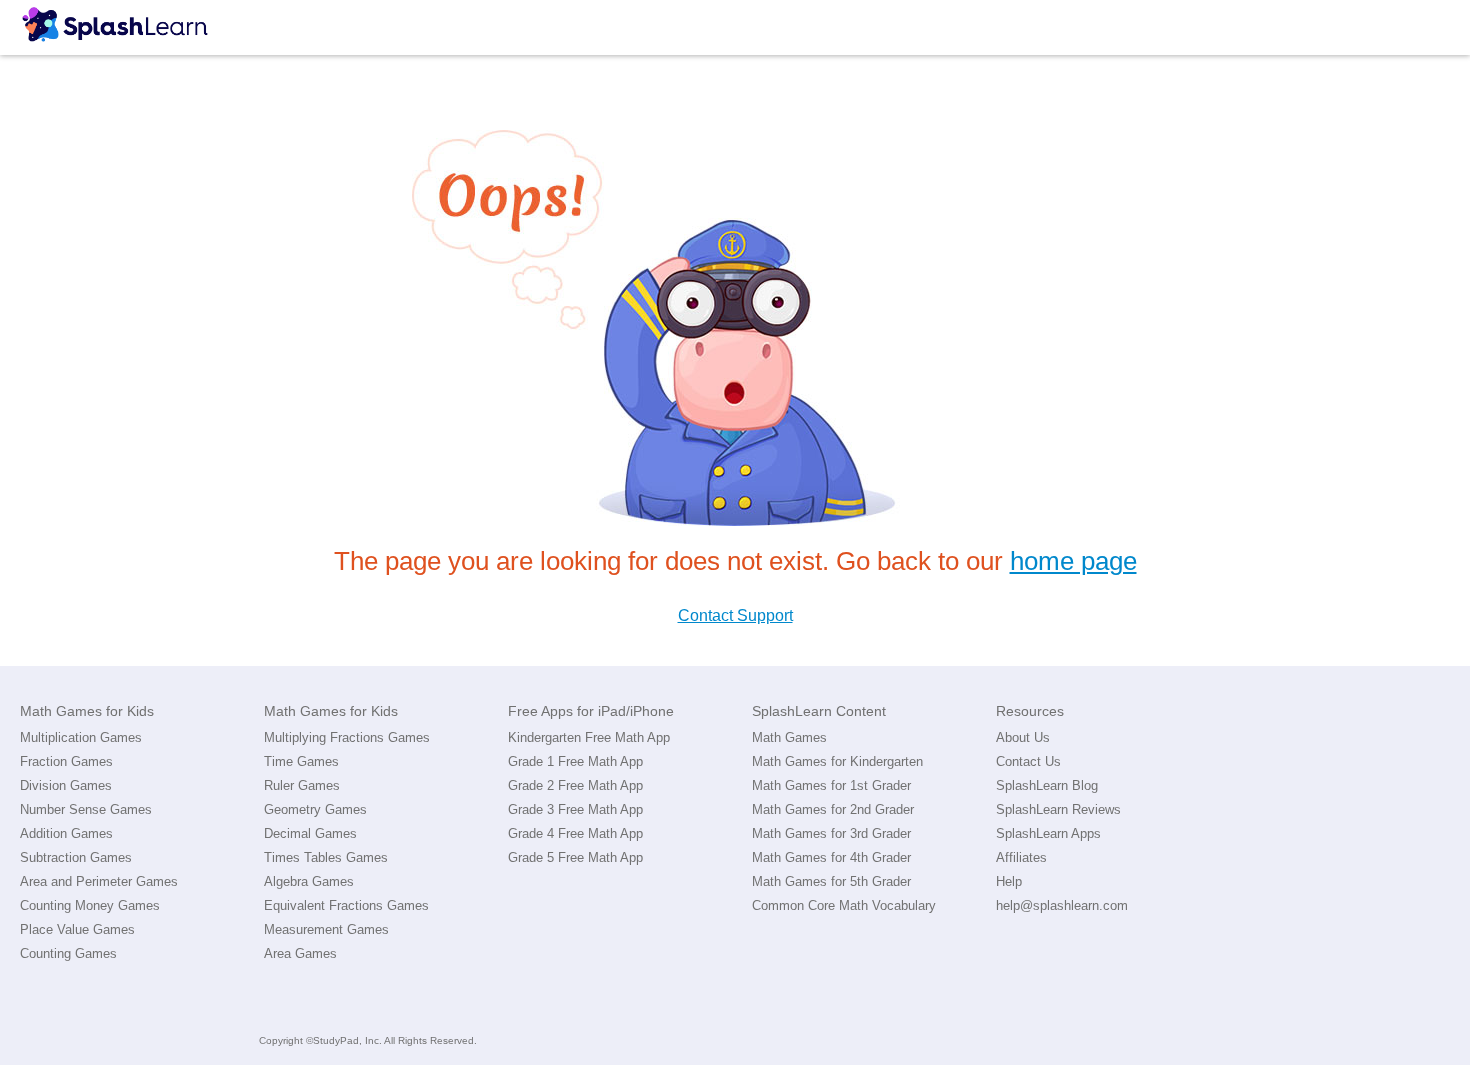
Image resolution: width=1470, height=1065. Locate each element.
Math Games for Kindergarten (837, 761)
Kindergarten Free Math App (589, 737)
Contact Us (1028, 761)
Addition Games (66, 833)
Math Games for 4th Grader (831, 857)
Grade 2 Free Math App (575, 785)
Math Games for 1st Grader (831, 785)
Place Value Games (77, 929)
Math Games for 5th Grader (831, 881)
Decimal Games (310, 833)
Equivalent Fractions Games (346, 905)
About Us (1023, 737)
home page (1073, 561)
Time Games (301, 761)
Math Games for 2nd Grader (833, 809)
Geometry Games (315, 809)
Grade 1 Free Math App (575, 761)
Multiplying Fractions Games (347, 737)
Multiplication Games (81, 737)
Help (1009, 881)
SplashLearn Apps (1048, 833)
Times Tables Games (326, 857)
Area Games (300, 953)
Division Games (66, 785)
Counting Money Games (90, 905)
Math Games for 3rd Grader (831, 833)
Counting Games (68, 953)
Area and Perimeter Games (99, 881)
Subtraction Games (76, 857)
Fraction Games (66, 761)
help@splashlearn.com (1062, 905)
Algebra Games (309, 881)
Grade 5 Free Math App (575, 857)
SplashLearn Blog (1047, 785)
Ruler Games (302, 785)
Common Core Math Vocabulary (844, 905)
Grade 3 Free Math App (575, 809)
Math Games (789, 737)
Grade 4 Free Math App (575, 833)
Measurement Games (326, 929)
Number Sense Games (86, 809)
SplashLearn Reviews (1058, 809)
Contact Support (735, 615)
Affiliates (1021, 857)
